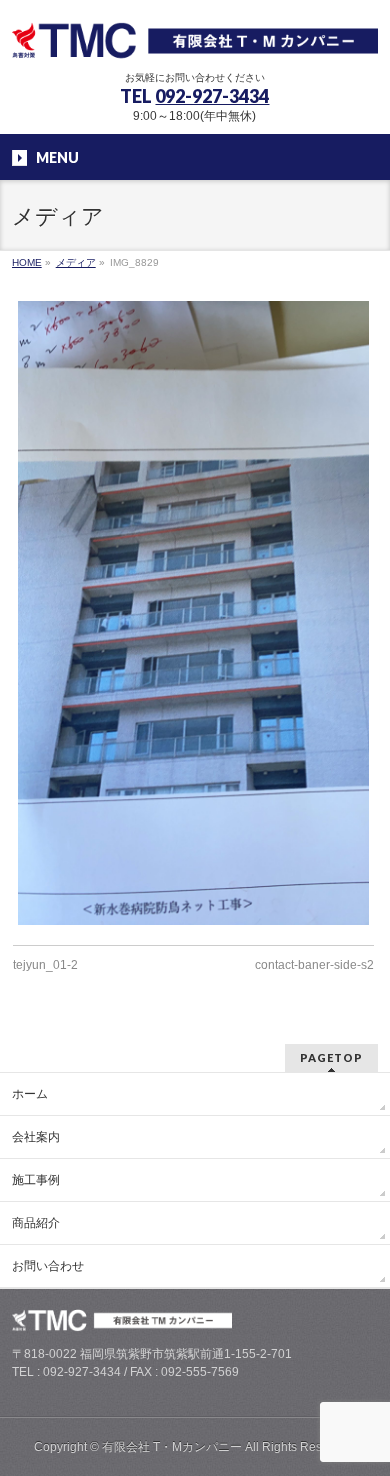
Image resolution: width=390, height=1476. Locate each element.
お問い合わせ (48, 1266)
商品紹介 (36, 1223)
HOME (27, 262)
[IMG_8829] (193, 613)
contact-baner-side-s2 (314, 965)
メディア (76, 262)
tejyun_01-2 (45, 965)
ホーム (30, 1094)
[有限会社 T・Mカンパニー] (195, 37)
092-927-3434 (212, 96)
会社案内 (36, 1137)
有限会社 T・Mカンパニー (172, 1447)
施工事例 (36, 1180)
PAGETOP (331, 1057)
